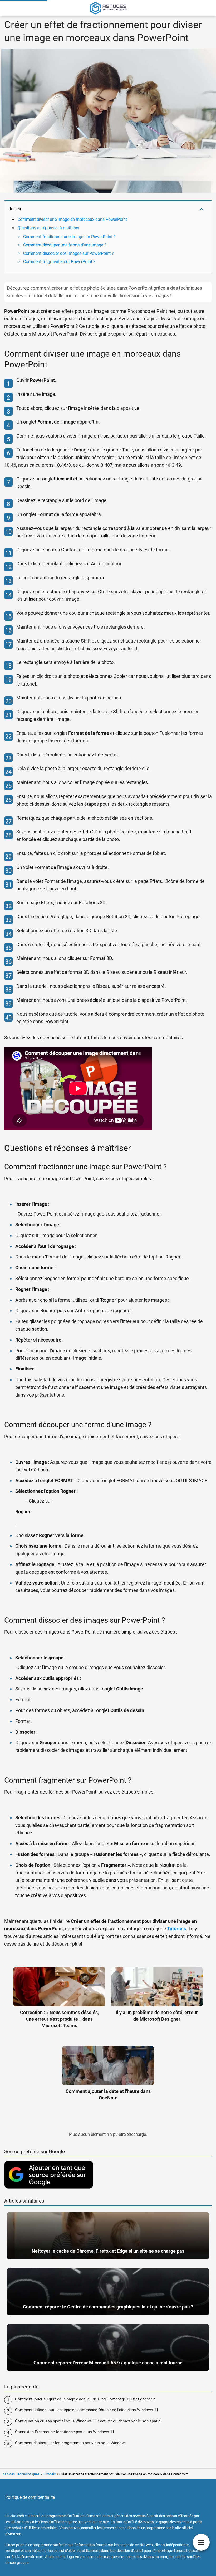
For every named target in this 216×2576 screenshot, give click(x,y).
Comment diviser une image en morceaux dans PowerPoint (72, 219)
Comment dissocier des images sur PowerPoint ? (68, 253)
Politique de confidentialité (30, 2497)
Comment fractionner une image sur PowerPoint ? (69, 237)
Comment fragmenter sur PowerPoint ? (59, 262)
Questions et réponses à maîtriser (48, 228)
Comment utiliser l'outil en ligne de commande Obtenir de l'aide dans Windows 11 (87, 2410)
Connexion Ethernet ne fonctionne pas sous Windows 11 (65, 2432)
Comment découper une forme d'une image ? (65, 245)
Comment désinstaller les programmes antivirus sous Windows (71, 2443)
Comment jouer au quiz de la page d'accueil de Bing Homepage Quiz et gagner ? (85, 2399)
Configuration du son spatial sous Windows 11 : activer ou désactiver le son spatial (88, 2421)
